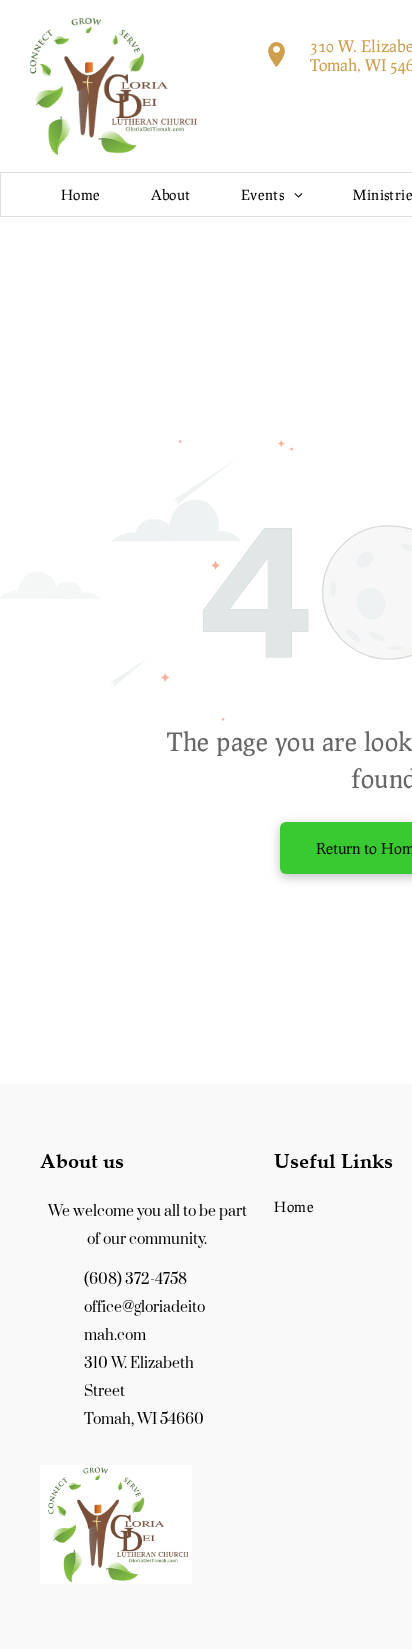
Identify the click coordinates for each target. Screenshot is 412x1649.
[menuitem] (81, 194)
